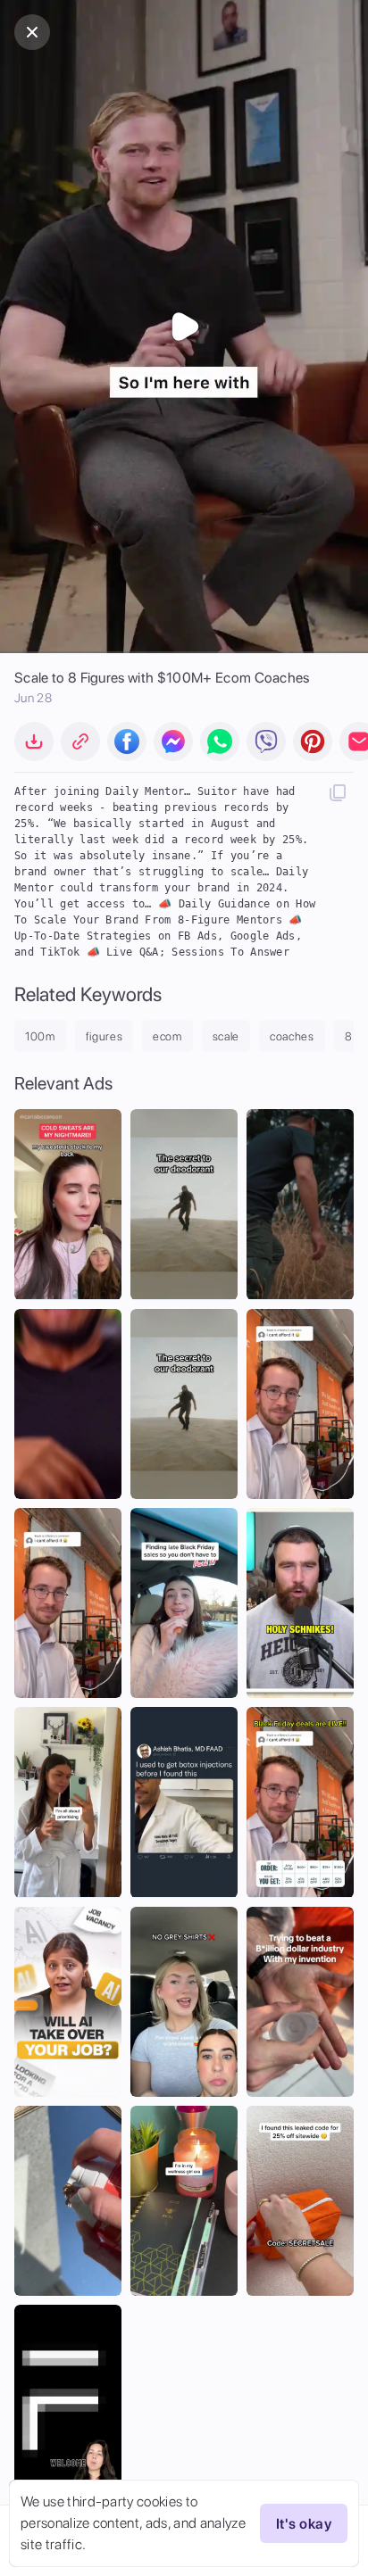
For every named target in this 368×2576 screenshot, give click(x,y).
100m (40, 1036)
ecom (167, 1036)
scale (226, 1036)
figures (105, 1036)
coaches (292, 1036)
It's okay (304, 2524)
